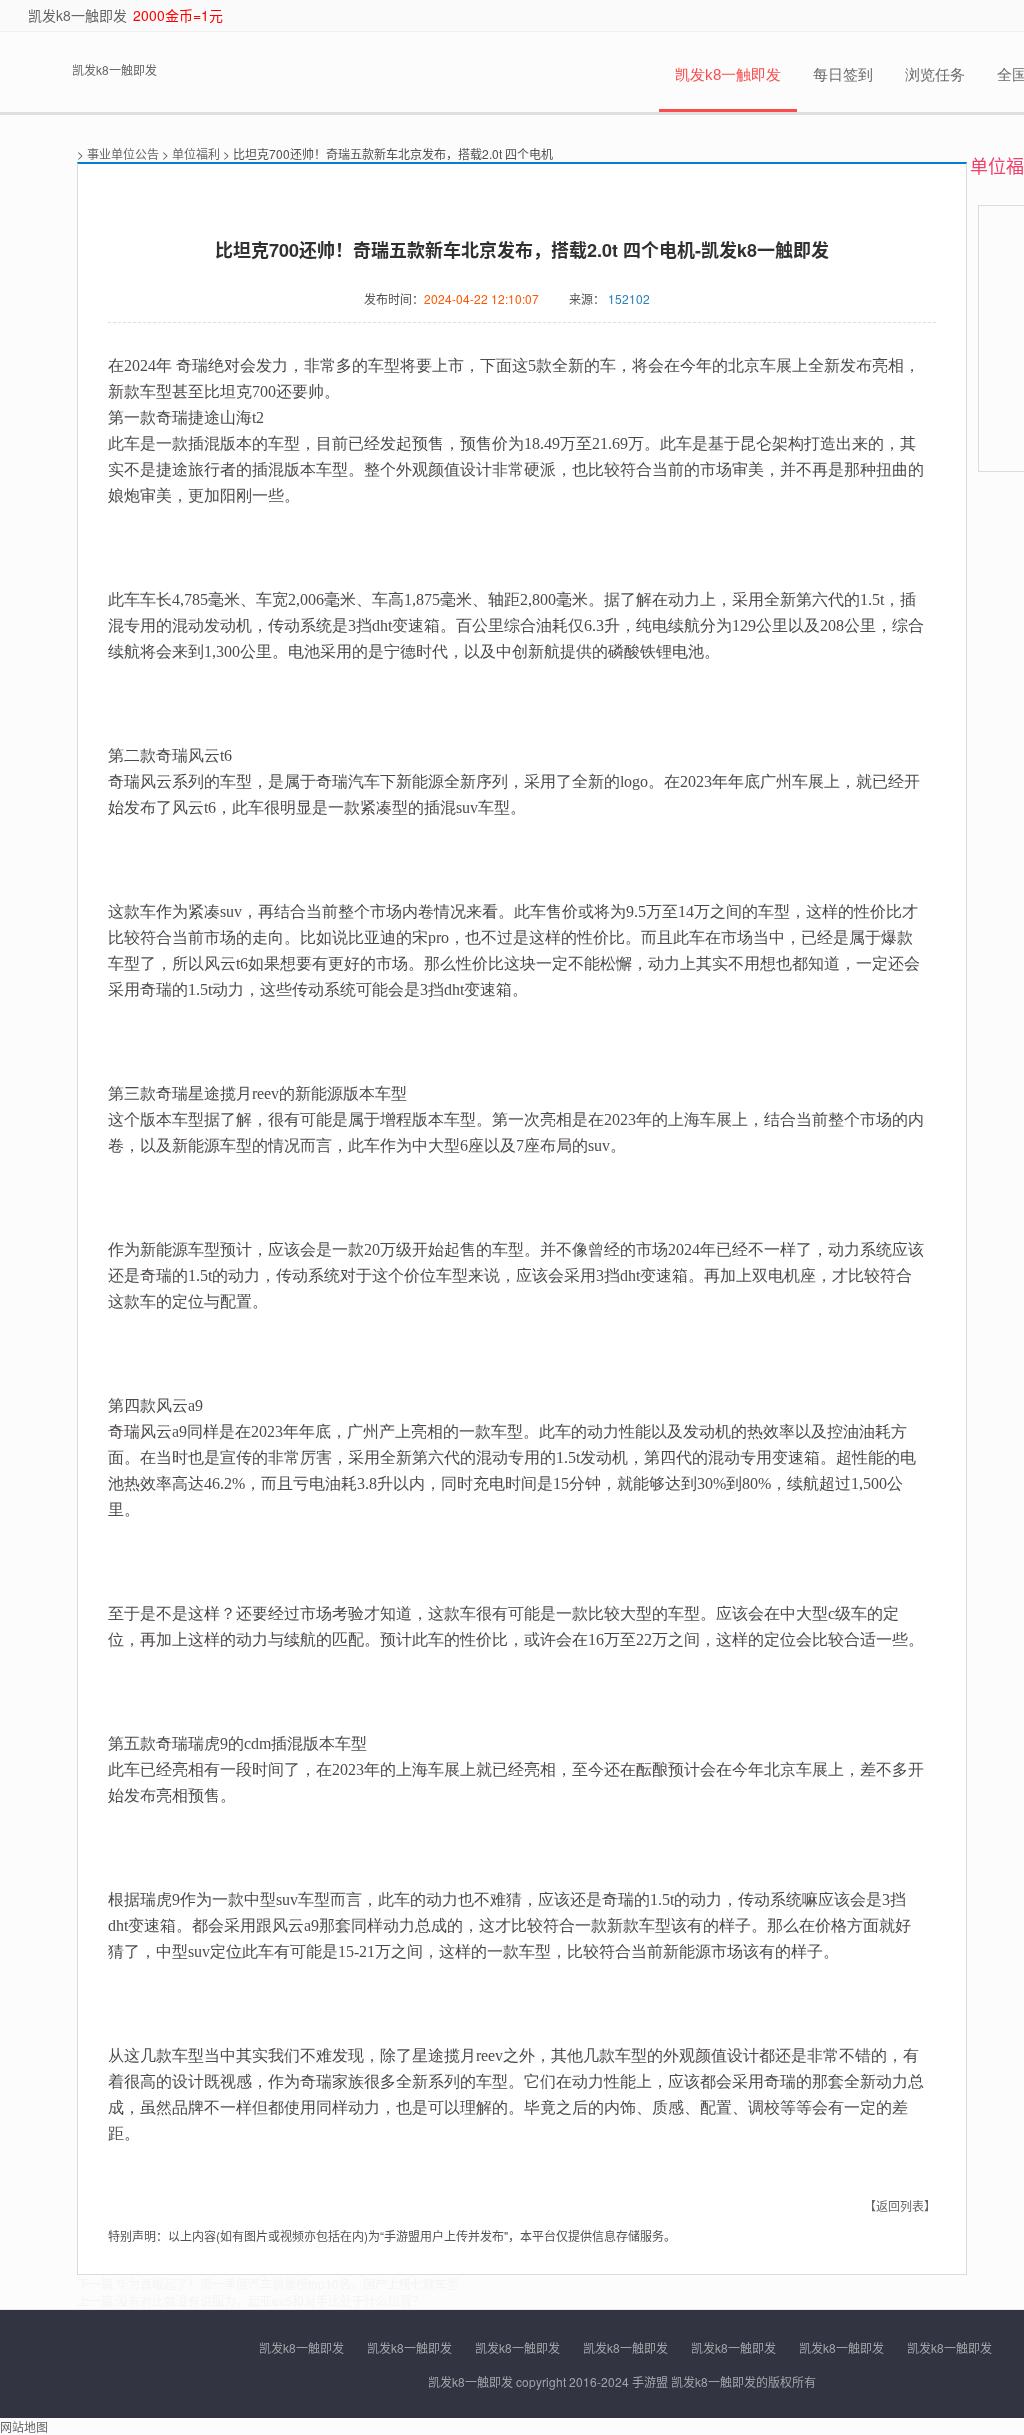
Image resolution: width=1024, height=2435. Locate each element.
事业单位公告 (123, 153)
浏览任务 (935, 74)
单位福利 (196, 153)
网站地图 (24, 2426)
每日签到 (843, 74)
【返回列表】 (900, 2205)
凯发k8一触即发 (77, 15)
